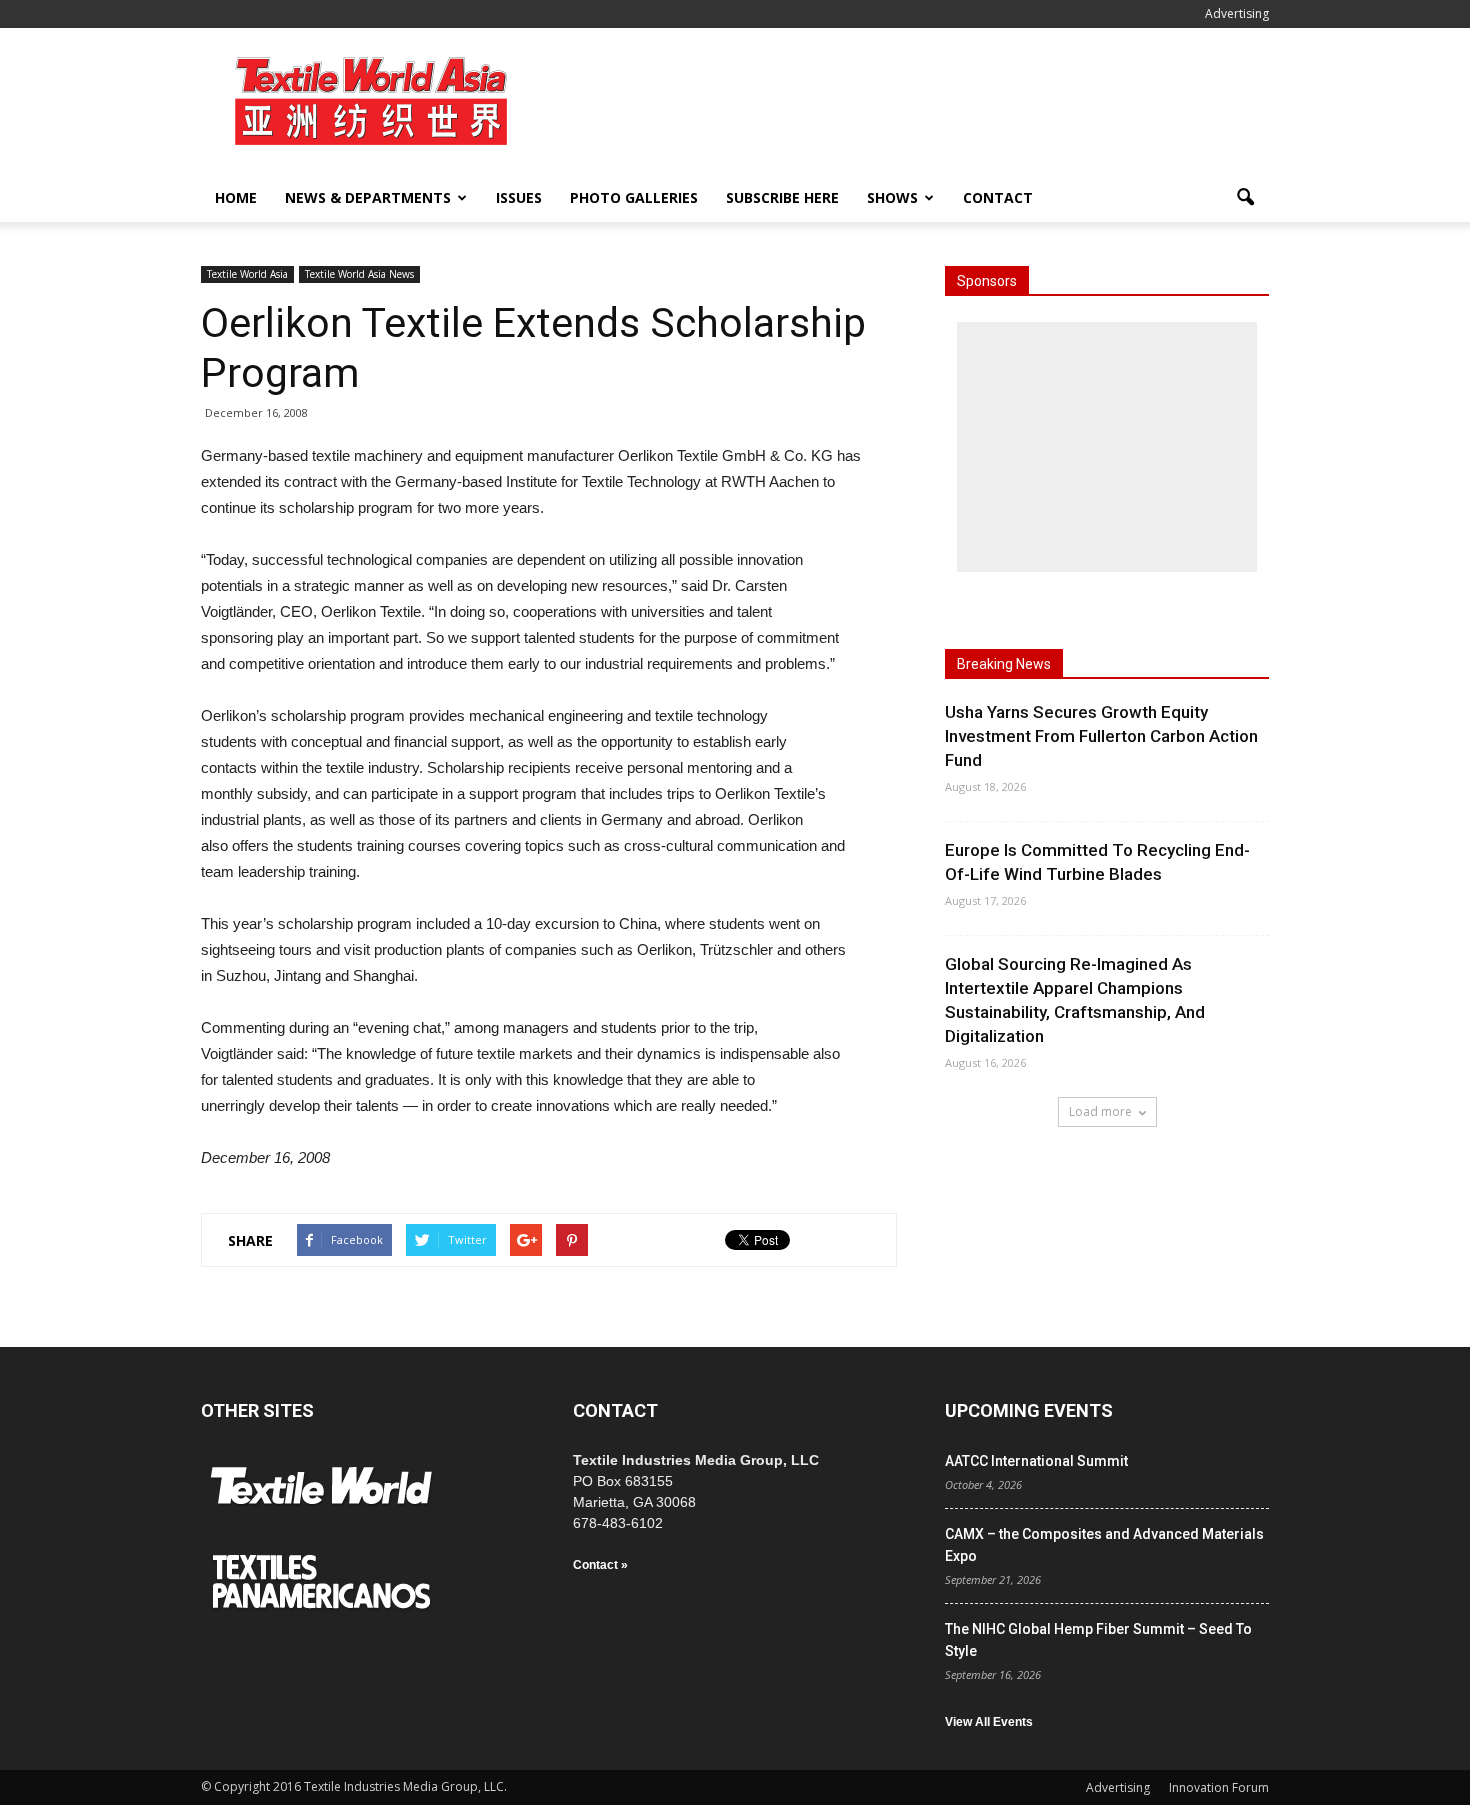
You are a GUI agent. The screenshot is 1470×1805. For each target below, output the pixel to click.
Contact (998, 197)
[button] (1245, 198)
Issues (519, 197)
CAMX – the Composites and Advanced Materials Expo (1104, 1545)
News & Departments (368, 197)
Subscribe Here (782, 197)
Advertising (1237, 13)
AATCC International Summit (1036, 1461)
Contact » (600, 1565)
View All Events (989, 1722)
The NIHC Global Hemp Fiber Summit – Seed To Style (1098, 1640)
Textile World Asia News (359, 274)
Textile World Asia (247, 274)
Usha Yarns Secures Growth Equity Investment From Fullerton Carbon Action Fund (1101, 736)
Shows (892, 197)
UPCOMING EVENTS (1029, 1410)
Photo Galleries (634, 197)
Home (236, 197)
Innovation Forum (1219, 1787)
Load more (1100, 1111)
